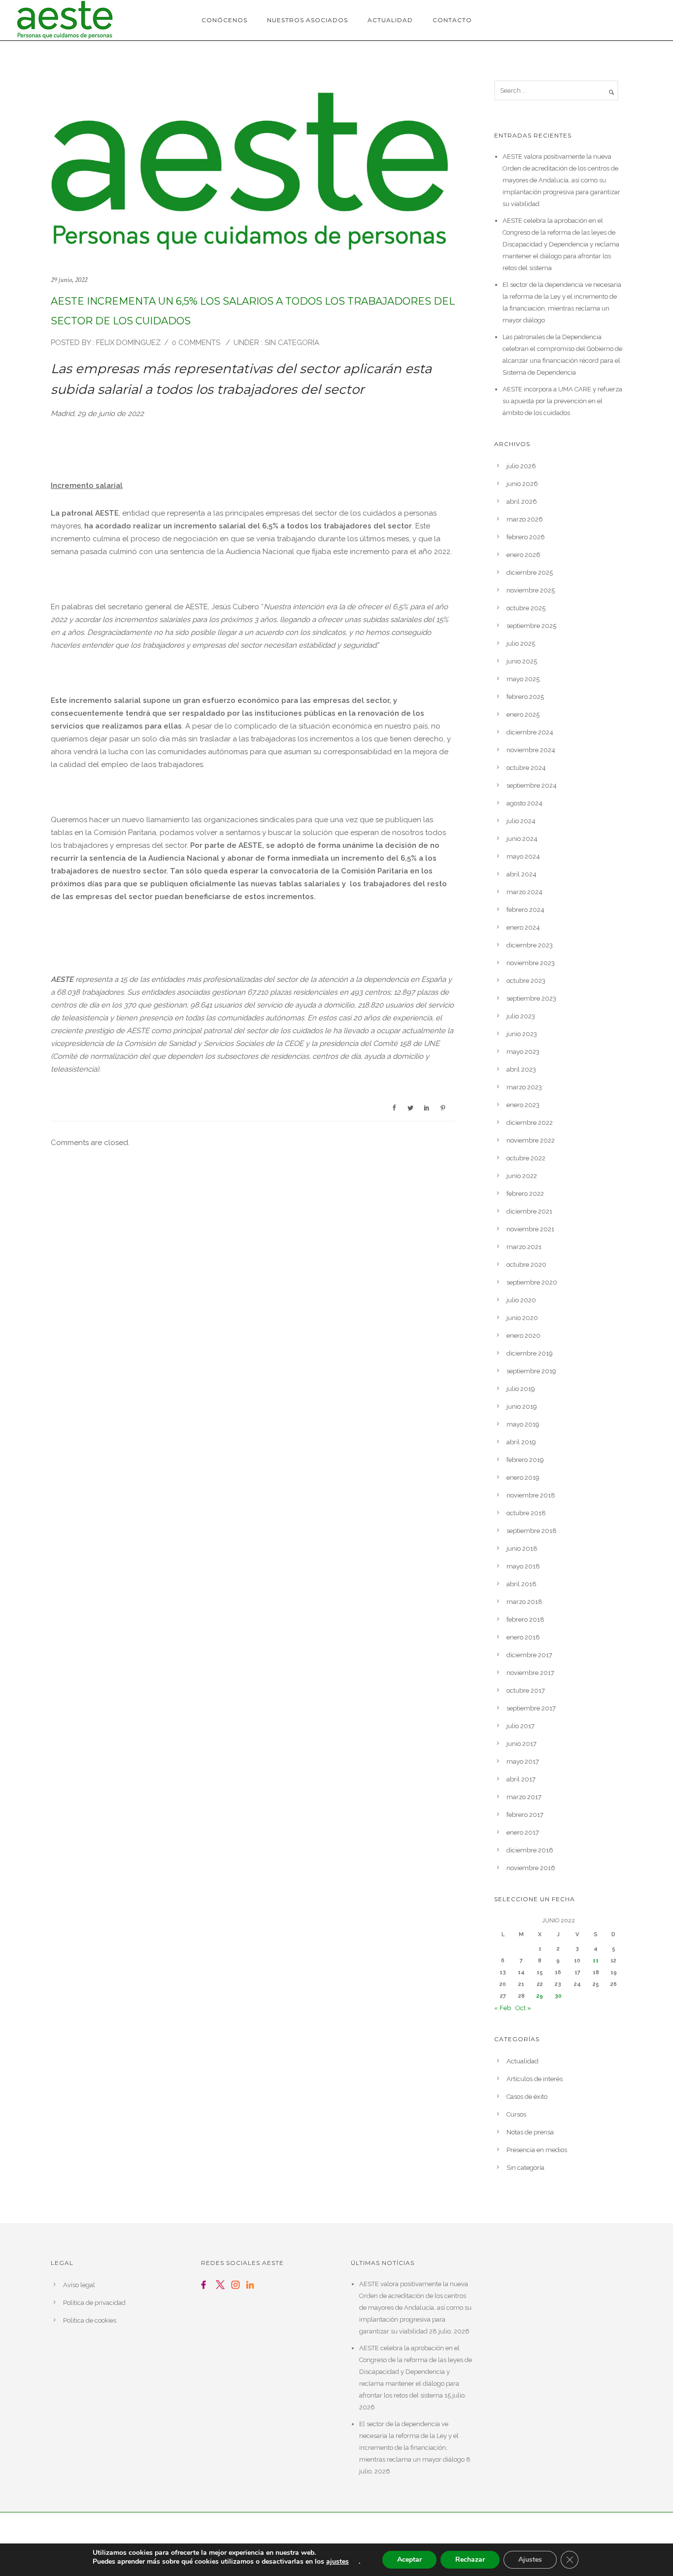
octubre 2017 (526, 1690)
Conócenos (224, 20)
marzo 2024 (524, 892)
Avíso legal (79, 2285)
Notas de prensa (530, 2132)
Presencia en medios (537, 2150)
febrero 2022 (525, 1194)
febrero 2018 (525, 1619)
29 (540, 1996)
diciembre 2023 (530, 945)
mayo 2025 (523, 679)
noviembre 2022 (531, 1140)
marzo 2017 (524, 1797)
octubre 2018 (526, 1513)
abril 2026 (522, 502)
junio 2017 (522, 1744)
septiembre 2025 (531, 626)
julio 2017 (521, 1726)
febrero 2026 (526, 537)
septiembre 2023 (531, 998)
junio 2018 (522, 1549)
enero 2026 (523, 555)
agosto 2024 (524, 803)
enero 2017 (523, 1832)
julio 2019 (521, 1389)
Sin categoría (291, 343)
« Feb (503, 2008)
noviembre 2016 (531, 1868)
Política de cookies (90, 2320)
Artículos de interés (535, 2079)
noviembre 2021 (530, 1229)
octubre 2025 (526, 608)
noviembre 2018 (531, 1495)
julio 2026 (521, 466)
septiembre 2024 (532, 785)
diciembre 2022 (530, 1123)
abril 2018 (522, 1584)
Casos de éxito (527, 2097)
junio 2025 (522, 661)
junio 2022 (522, 1176)
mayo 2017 (523, 1761)
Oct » (523, 2008)
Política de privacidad (94, 2303)
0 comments (196, 343)
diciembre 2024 (530, 732)
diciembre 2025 (530, 573)
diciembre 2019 (530, 1353)
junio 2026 (522, 484)
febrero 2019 (525, 1460)
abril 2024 (522, 874)
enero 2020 (523, 1336)
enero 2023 (523, 1105)
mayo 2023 (523, 1052)
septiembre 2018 (532, 1531)
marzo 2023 (524, 1087)
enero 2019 (523, 1478)
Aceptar (409, 2559)
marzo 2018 (524, 1602)
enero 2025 (523, 714)
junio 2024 (522, 839)
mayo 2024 (523, 856)
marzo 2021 (524, 1247)
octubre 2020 (526, 1265)
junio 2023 (522, 1034)
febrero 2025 (525, 697)
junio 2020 (522, 1318)
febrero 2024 (525, 910)
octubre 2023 (526, 981)
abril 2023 (521, 1069)
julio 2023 (521, 1016)
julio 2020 (521, 1300)
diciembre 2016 (530, 1850)
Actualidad (390, 20)
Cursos (516, 2114)
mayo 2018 (523, 1566)
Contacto (452, 20)
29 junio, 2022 (69, 280)
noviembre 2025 (531, 590)
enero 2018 (523, 1637)
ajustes (337, 2562)
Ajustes (530, 2559)
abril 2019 (521, 1442)
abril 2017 (521, 1779)
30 (558, 1996)
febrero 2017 (525, 1815)
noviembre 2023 (531, 963)
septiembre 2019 (531, 1371)
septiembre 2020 (532, 1282)
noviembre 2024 (531, 750)
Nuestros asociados (307, 20)
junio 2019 (522, 1407)
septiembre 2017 (531, 1708)
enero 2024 (523, 927)
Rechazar (470, 2559)
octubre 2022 (526, 1158)
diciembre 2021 (529, 1211)
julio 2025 (521, 644)
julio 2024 (521, 821)
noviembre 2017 (530, 1673)
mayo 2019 (523, 1424)
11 (596, 1961)
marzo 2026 (525, 519)
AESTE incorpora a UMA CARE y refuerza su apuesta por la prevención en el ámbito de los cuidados (562, 401)
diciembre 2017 (529, 1655)
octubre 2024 (526, 768)
